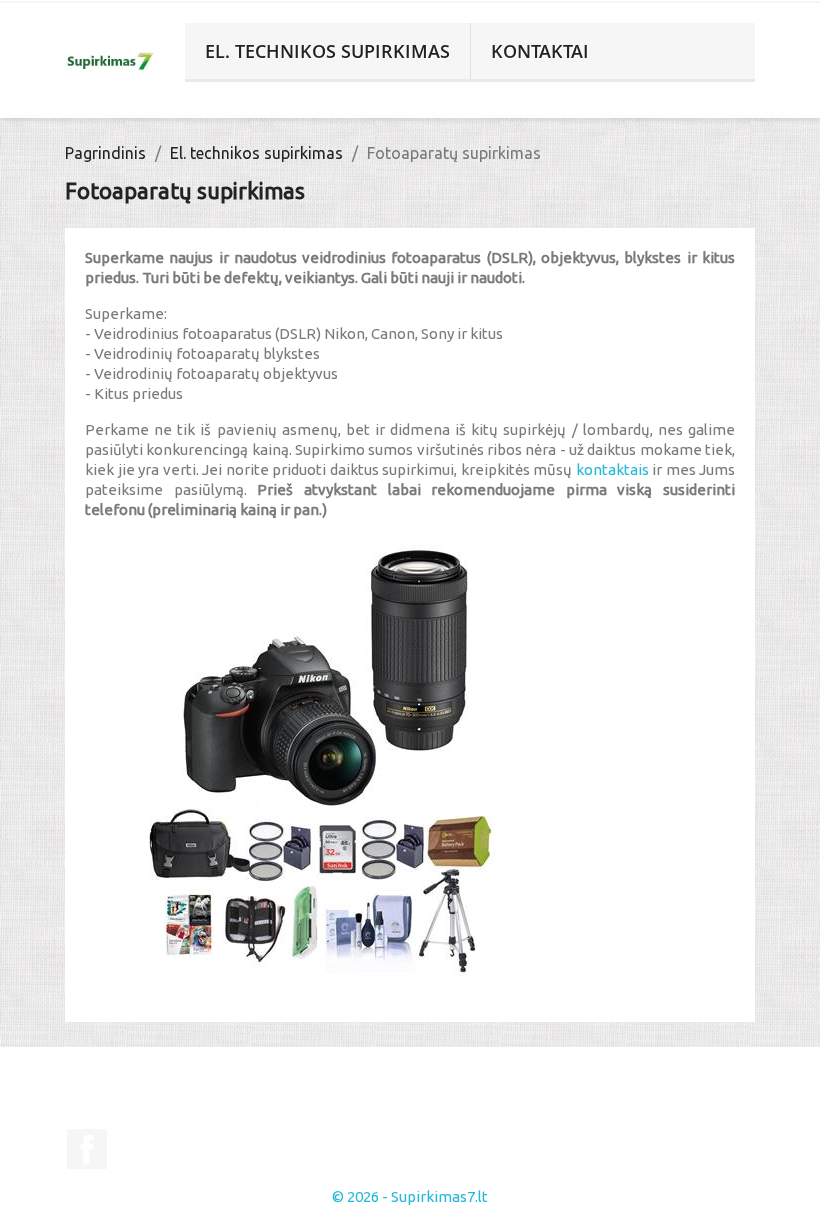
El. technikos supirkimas (327, 51)
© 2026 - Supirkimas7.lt (410, 1196)
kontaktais (614, 469)
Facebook (87, 1149)
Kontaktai (540, 51)
